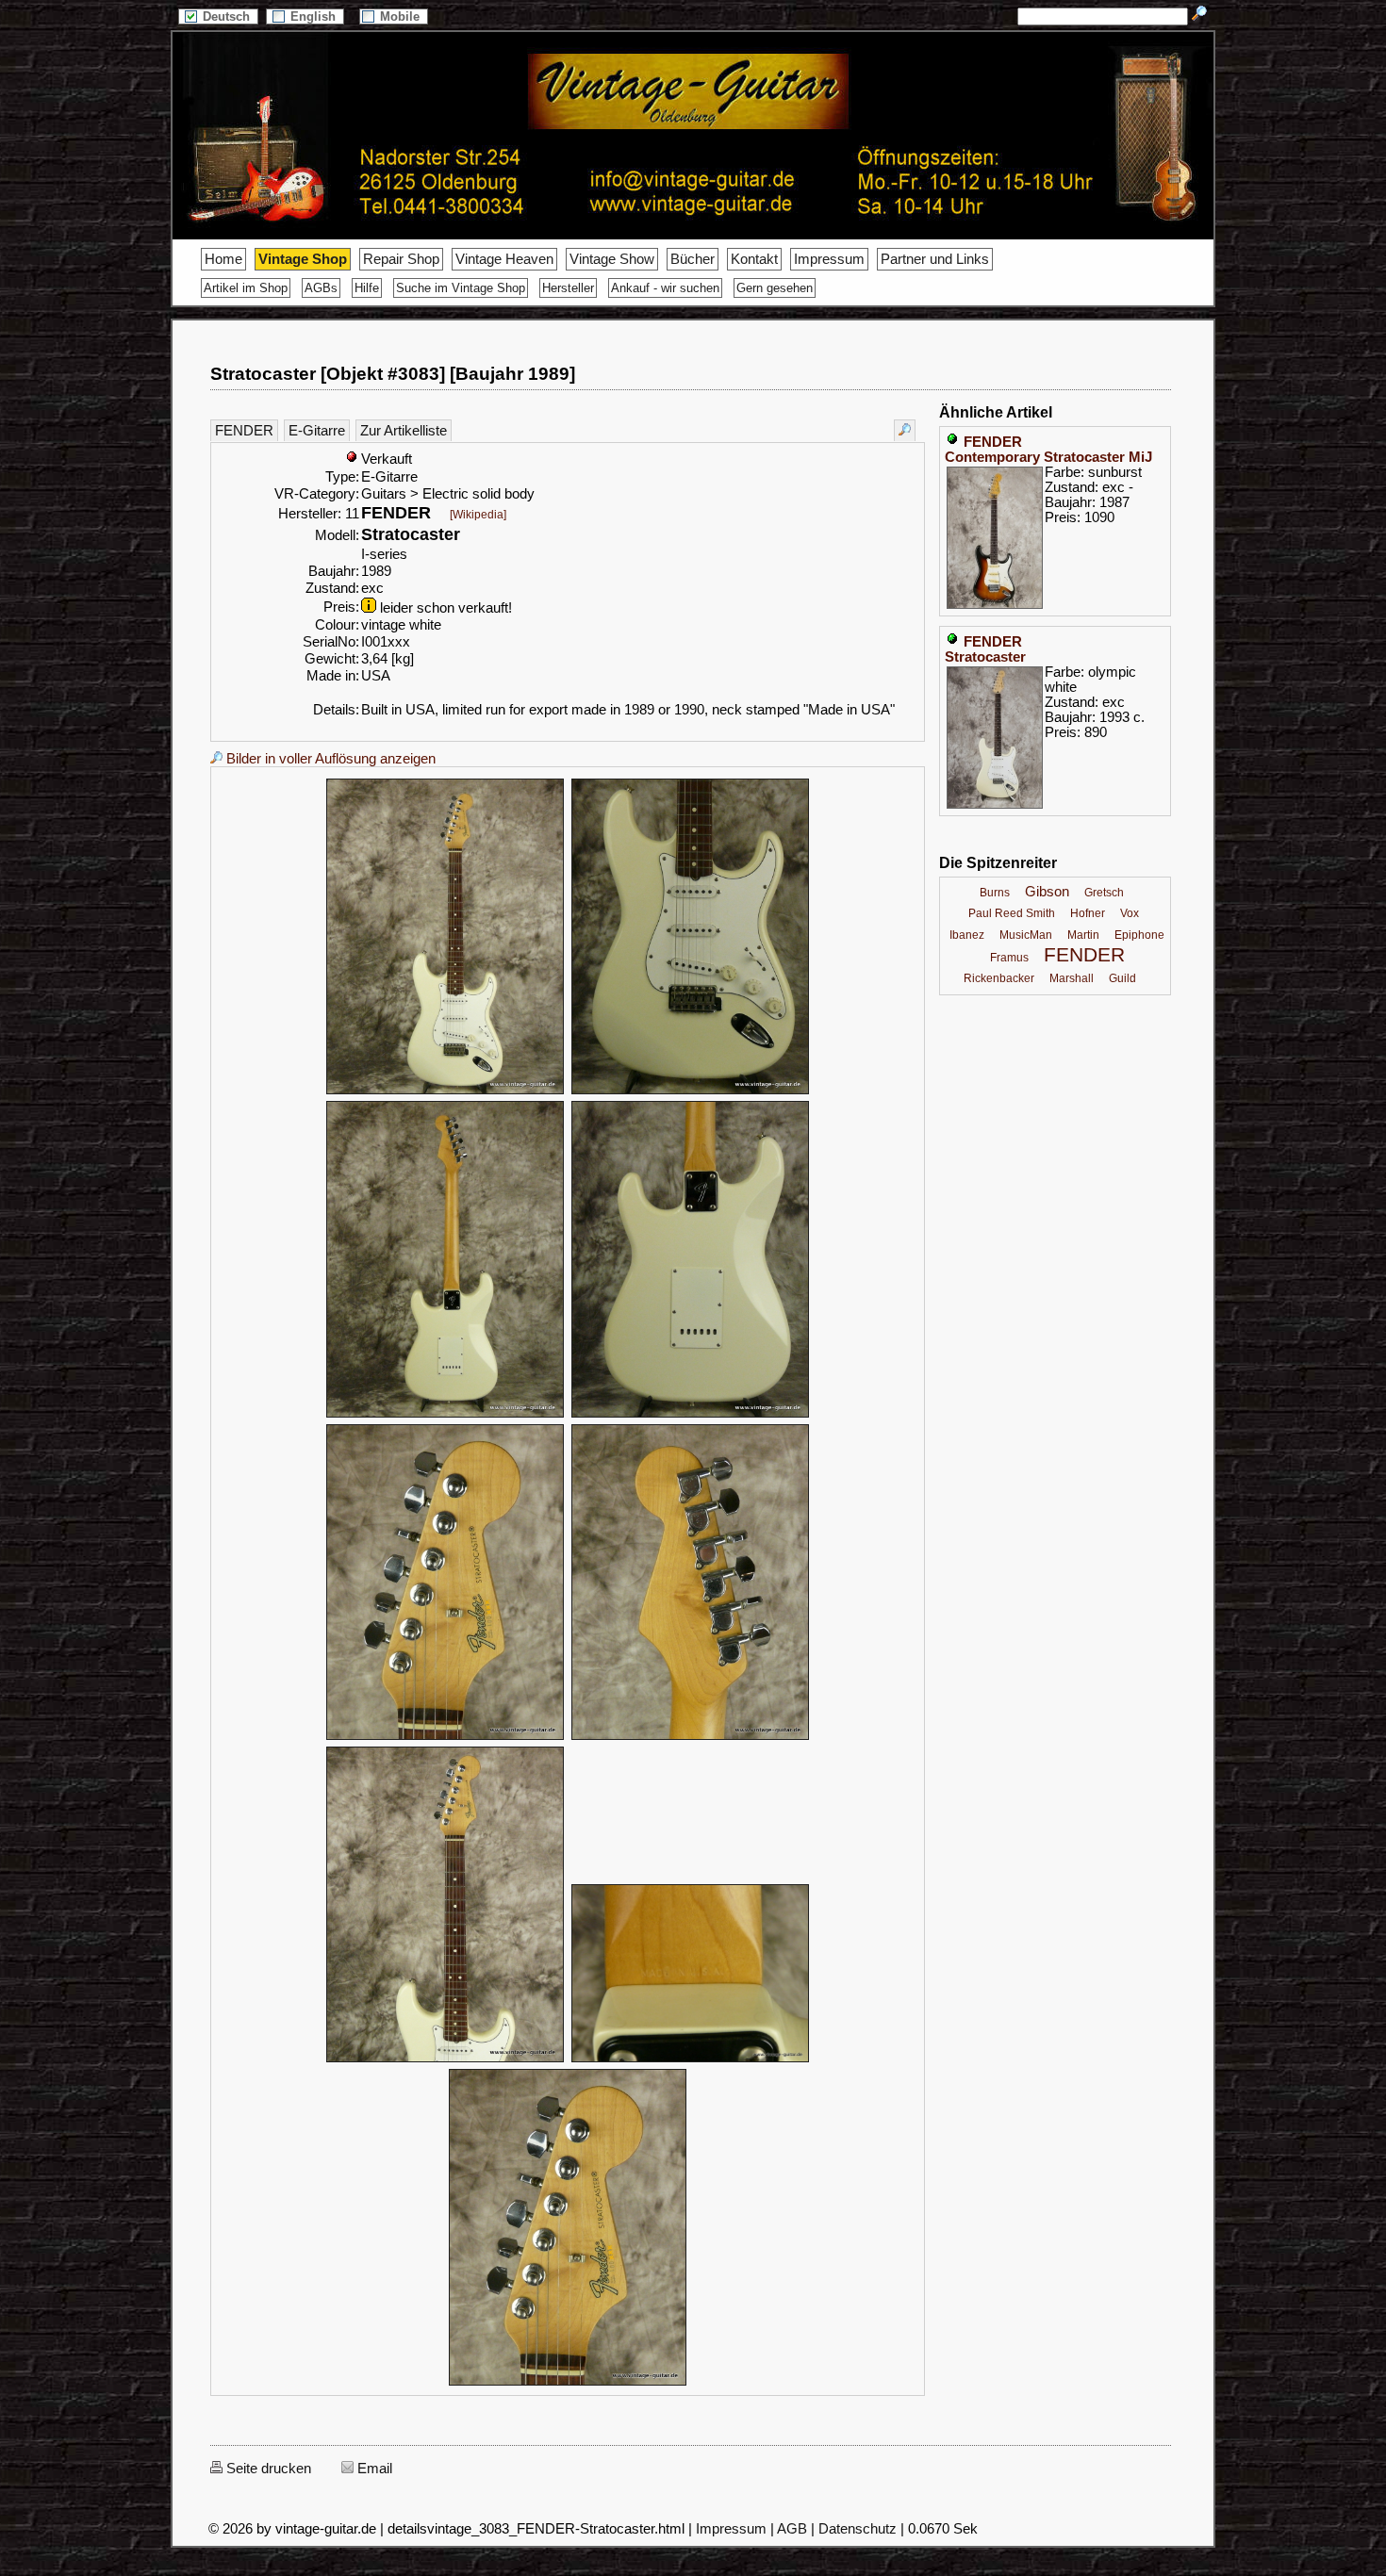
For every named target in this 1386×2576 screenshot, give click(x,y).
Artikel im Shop (246, 288)
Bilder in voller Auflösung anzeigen (329, 759)
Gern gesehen (775, 288)
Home (223, 259)
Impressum (829, 259)
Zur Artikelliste (404, 431)
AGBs (321, 288)
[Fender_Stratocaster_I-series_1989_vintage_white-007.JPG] (445, 2059)
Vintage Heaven (504, 259)
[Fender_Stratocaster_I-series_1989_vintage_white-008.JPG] (690, 2059)
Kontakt (754, 259)
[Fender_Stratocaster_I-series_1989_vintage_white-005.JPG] (445, 1737)
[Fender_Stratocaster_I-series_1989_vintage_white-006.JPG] (690, 1737)
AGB (792, 2529)
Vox (1130, 913)
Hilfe (367, 288)
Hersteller (568, 288)
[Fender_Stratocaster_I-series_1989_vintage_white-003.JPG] (445, 1415)
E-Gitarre (317, 431)
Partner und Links (935, 259)
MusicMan (1026, 935)
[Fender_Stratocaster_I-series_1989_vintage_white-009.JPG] (568, 2383)
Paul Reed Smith (1012, 913)
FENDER (244, 431)
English (315, 16)
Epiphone (1139, 935)
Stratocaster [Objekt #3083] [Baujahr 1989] (393, 374)
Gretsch (1104, 893)
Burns (995, 893)
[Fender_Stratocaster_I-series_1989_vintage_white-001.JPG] (445, 1091)
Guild (1122, 978)
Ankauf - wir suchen (665, 288)
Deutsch (228, 16)
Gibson (1047, 892)
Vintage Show (612, 259)
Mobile (402, 16)
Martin (1083, 935)
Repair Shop (401, 259)
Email (373, 2469)
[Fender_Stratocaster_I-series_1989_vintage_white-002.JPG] (690, 1091)
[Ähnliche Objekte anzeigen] (905, 430)
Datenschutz (858, 2529)
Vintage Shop (303, 259)
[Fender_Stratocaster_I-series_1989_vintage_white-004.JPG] (690, 1415)
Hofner (1088, 913)
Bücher (693, 259)
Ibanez (967, 935)
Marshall (1072, 978)
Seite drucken (267, 2469)
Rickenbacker (999, 978)
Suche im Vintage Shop (461, 288)
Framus (1009, 958)
